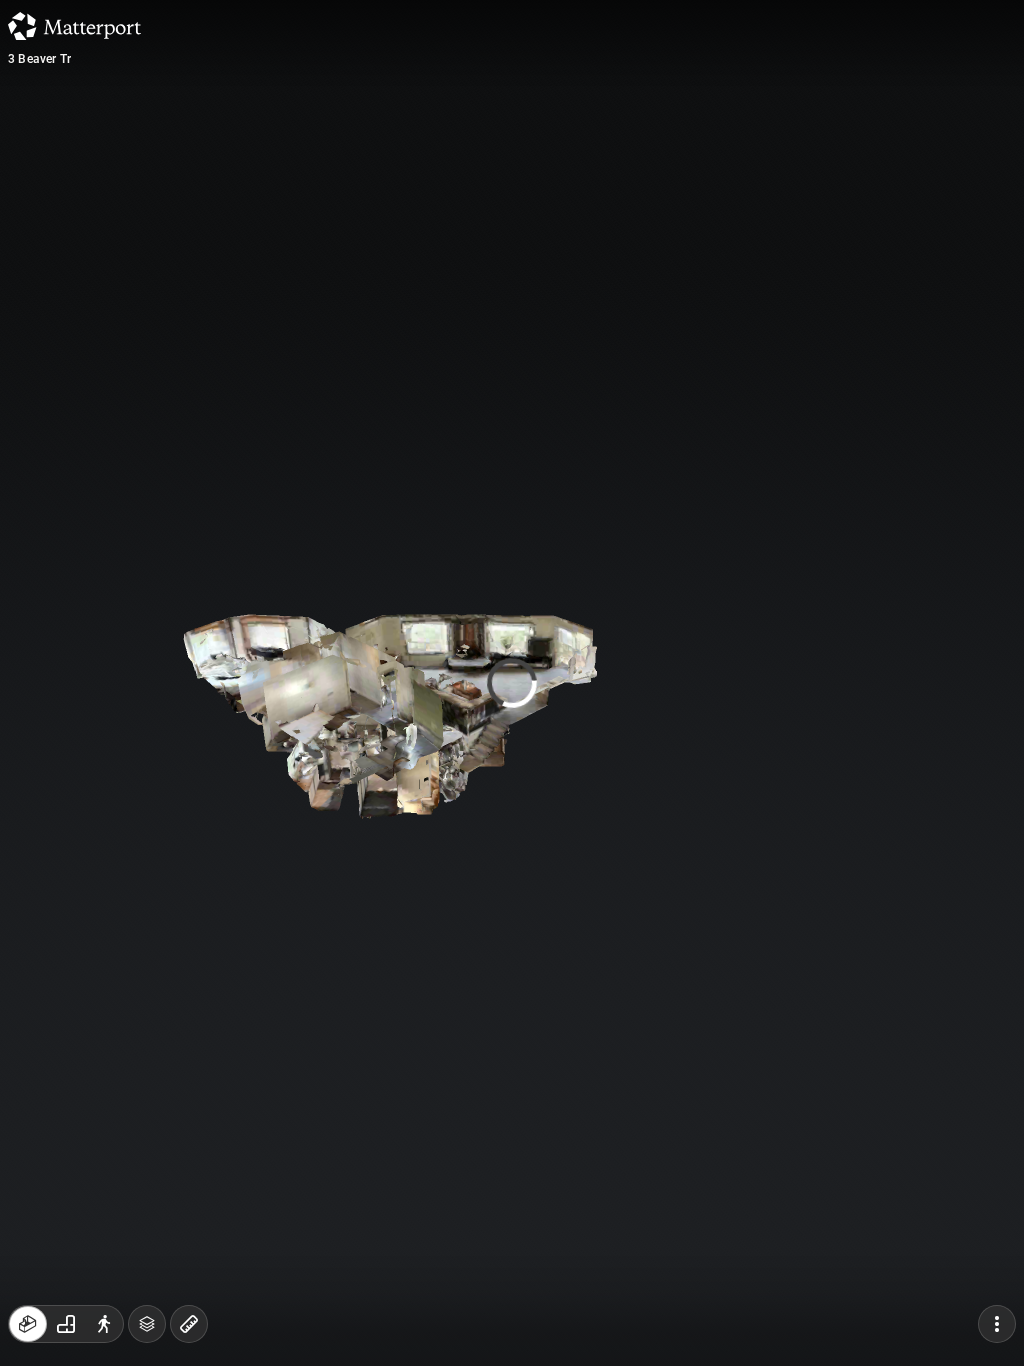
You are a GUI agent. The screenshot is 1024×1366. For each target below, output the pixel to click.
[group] (66, 1324)
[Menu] (997, 1324)
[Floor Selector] (147, 1324)
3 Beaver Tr (39, 59)
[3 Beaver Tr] (512, 683)
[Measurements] (189, 1324)
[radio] (28, 1324)
